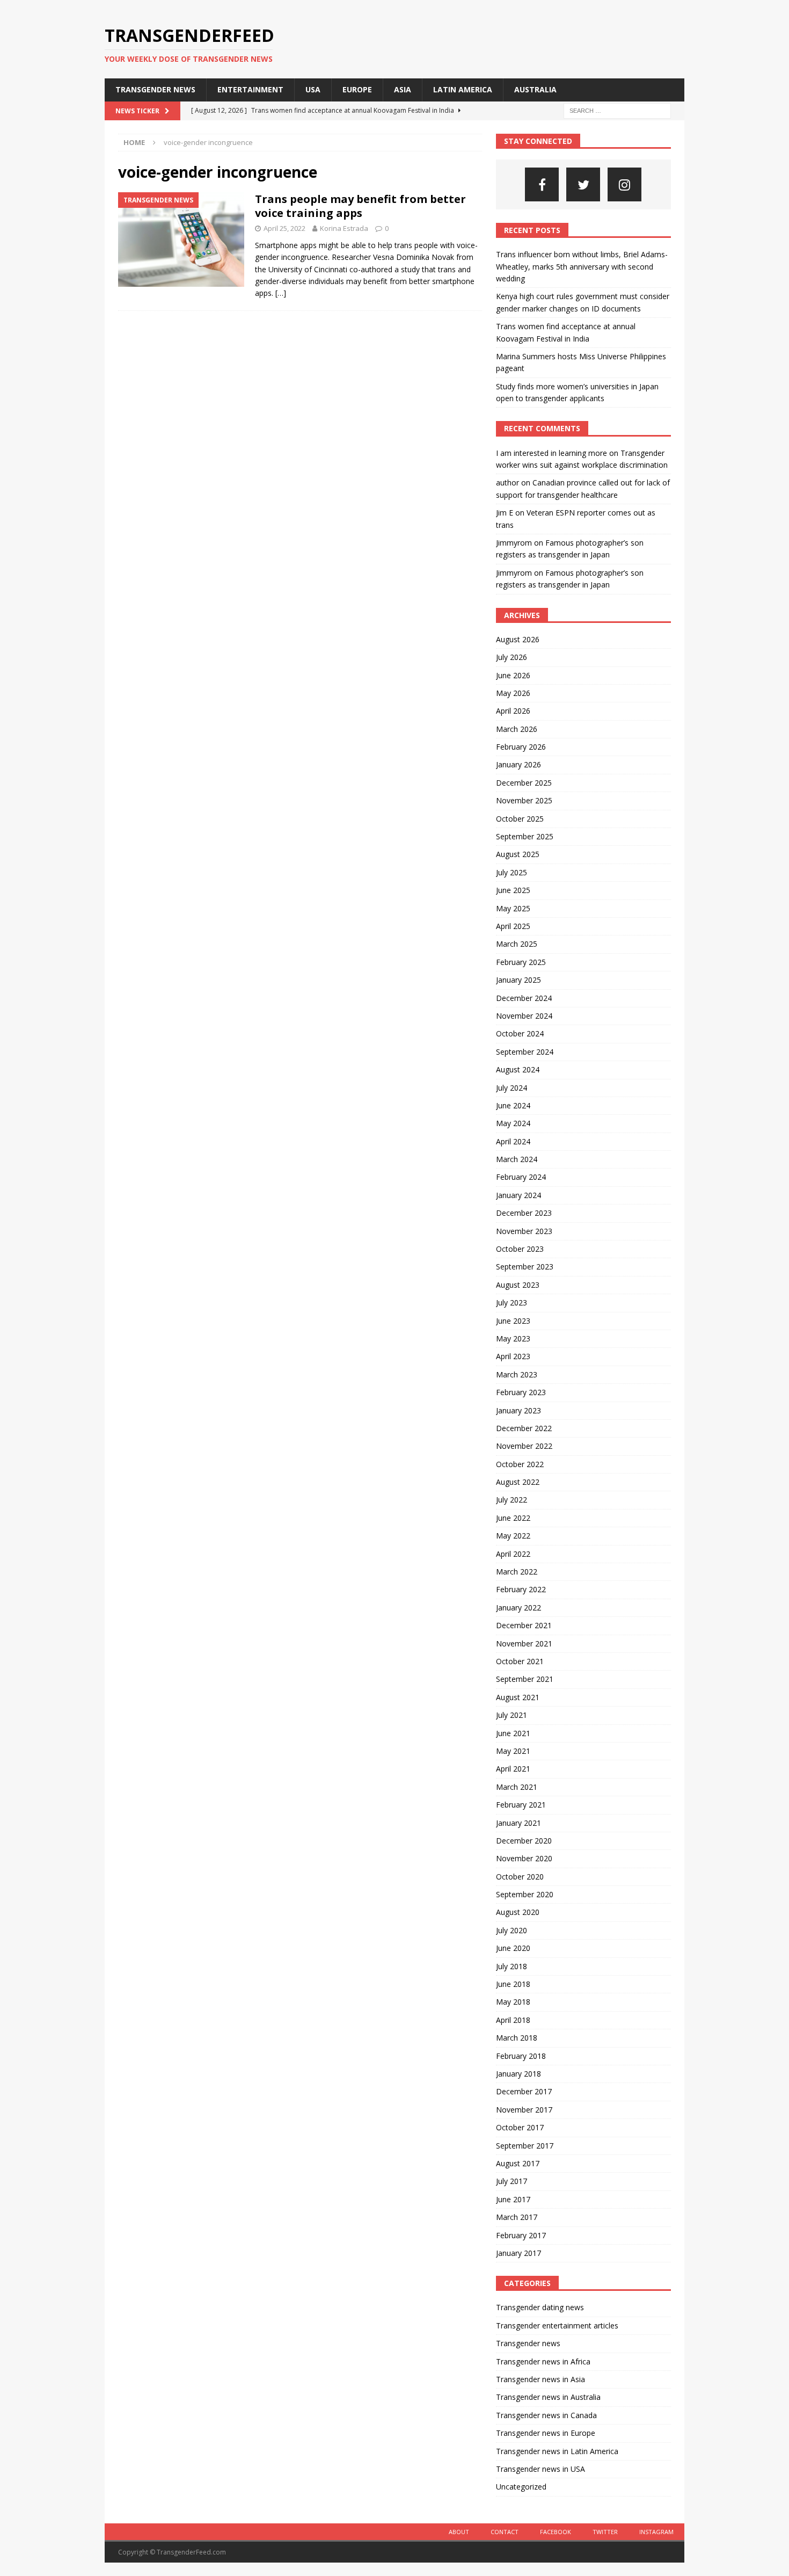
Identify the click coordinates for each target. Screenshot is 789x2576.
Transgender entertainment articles (557, 2325)
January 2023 (518, 1410)
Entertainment (250, 89)
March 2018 (517, 2038)
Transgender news (155, 89)
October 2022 (520, 1464)
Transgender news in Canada (546, 2415)
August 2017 (518, 2163)
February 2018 (521, 2056)
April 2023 (513, 1356)
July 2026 (512, 657)
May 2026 (513, 693)
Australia (535, 89)
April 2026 (513, 711)
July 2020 (512, 1930)
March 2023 (517, 1374)
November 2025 (524, 800)
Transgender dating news (540, 2307)
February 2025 (521, 962)
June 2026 (513, 675)
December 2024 (524, 998)
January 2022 (518, 1608)
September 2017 (525, 2146)
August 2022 (518, 1482)
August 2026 (518, 639)
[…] (281, 293)
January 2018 (518, 2074)
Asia (403, 89)
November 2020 (524, 1858)
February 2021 (521, 1805)
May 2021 (513, 1751)
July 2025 (512, 872)
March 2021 (517, 1787)
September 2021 (525, 1679)
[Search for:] (617, 110)
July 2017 (512, 2181)
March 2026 (517, 729)
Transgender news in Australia (548, 2397)
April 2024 (513, 1141)
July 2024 (512, 1088)
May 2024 (513, 1123)
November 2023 (524, 1231)
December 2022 (524, 1428)
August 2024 (518, 1069)
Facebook (556, 2532)
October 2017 (520, 2127)
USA (313, 89)
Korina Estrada (344, 228)
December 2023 (524, 1213)
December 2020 (524, 1841)
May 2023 (513, 1338)
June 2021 (513, 1733)
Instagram (656, 2532)
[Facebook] (542, 184)
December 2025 (524, 783)
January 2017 (518, 2253)
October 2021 (520, 1661)
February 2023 (521, 1392)
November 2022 (524, 1446)
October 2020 (520, 1877)
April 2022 (513, 1554)
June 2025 (513, 890)
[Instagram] (624, 184)
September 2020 (525, 1894)
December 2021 (524, 1625)
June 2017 (513, 2199)
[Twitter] (583, 184)
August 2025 (518, 854)
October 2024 (520, 1033)
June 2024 (513, 1105)
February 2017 (521, 2235)
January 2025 (518, 980)
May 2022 (513, 1536)
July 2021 (512, 1715)
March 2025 (517, 944)
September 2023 (525, 1267)
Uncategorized (521, 2487)
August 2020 (518, 1912)
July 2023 (512, 1302)
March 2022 (517, 1572)
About (459, 2532)
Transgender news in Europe (546, 2433)
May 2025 (513, 908)
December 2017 (524, 2091)
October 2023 (520, 1249)
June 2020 (513, 1948)
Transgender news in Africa (543, 2361)
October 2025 (520, 819)
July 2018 (512, 1966)
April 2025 (513, 926)
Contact (505, 2532)
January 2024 (518, 1195)
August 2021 (518, 1697)
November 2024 (524, 1016)
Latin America (463, 89)
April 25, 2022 (284, 228)
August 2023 (518, 1285)
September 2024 (525, 1052)
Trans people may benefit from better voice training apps (360, 206)
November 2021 (524, 1643)
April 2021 (513, 1769)
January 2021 (518, 1823)
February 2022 (521, 1589)
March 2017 (517, 2217)
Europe (357, 89)
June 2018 (513, 1984)
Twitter (605, 2532)
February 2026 (521, 747)
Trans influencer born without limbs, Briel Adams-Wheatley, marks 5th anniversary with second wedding (582, 266)
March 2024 (517, 1159)
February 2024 (521, 1177)
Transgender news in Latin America (557, 2451)
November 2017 (524, 2110)
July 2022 (512, 1500)
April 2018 (513, 2020)
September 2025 (525, 836)
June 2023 (513, 1321)
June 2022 (513, 1518)
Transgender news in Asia (540, 2379)
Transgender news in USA (540, 2469)
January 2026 (518, 764)
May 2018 (513, 2002)
